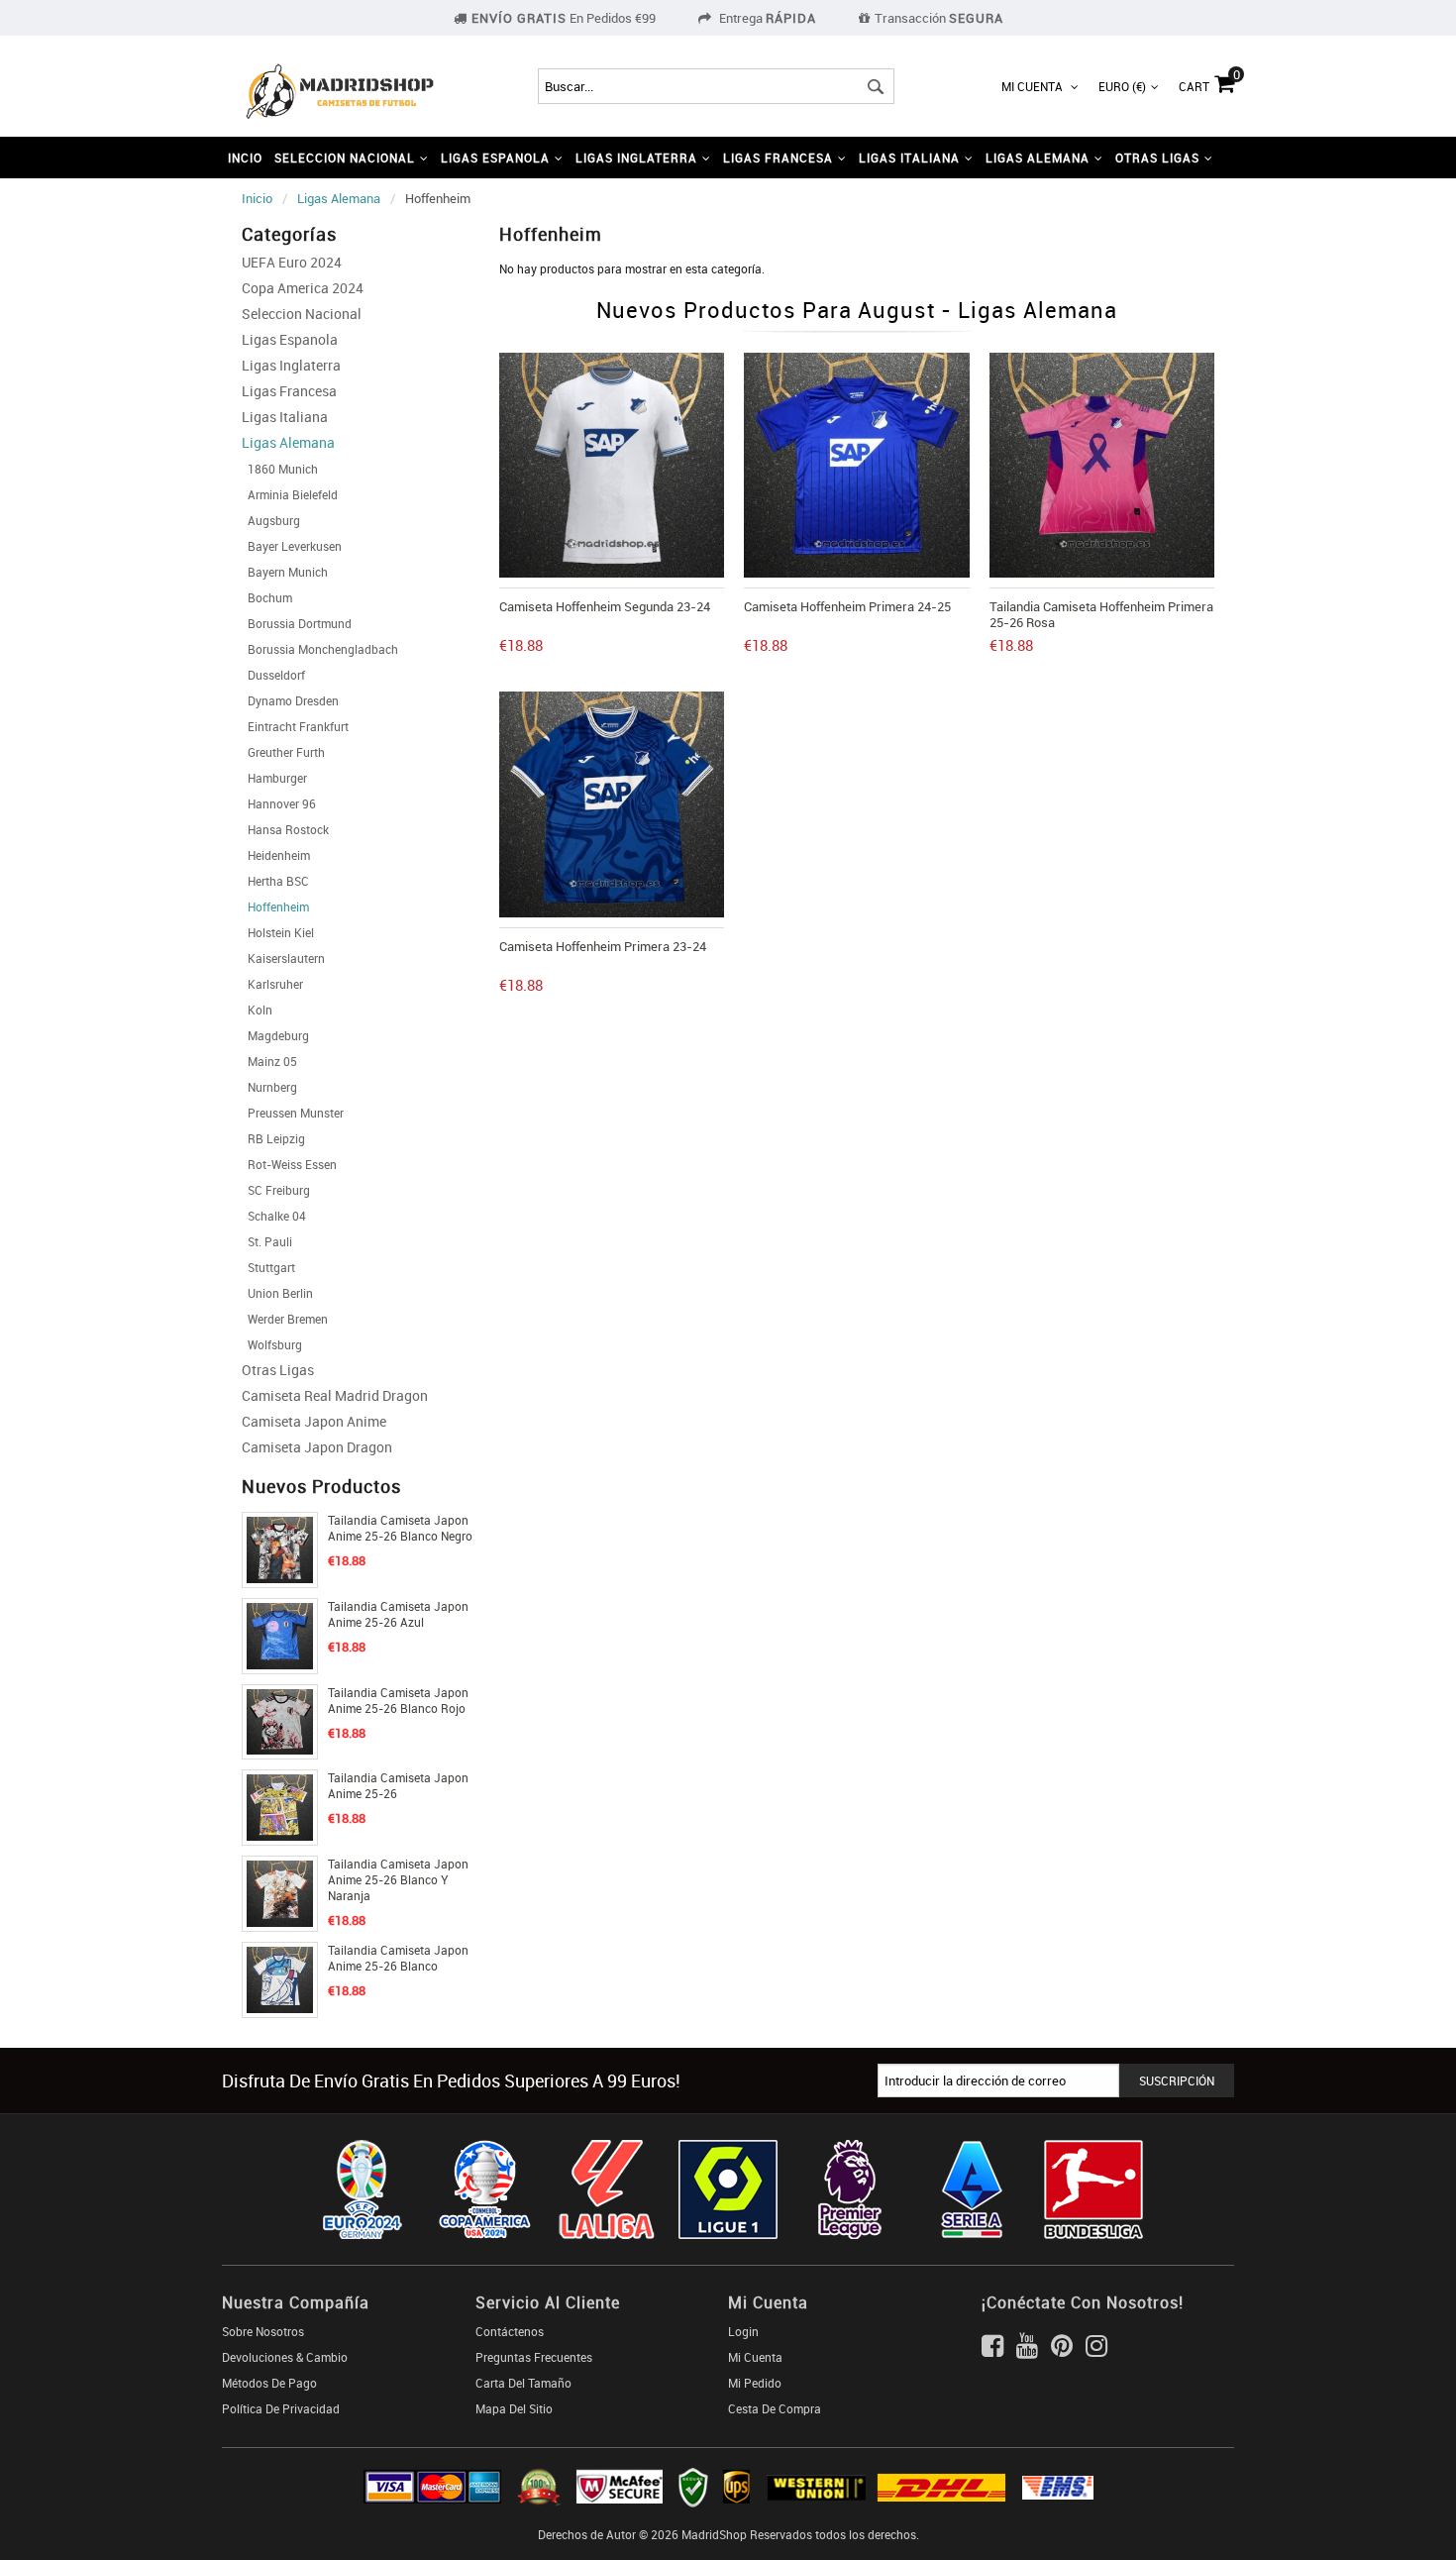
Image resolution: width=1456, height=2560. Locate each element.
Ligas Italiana (285, 417)
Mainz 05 (269, 1061)
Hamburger (274, 778)
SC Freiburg (276, 1190)
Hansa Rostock (285, 829)
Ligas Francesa (289, 391)
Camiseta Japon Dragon (317, 1447)
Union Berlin (277, 1293)
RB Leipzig (273, 1138)
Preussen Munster (293, 1113)
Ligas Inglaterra (291, 365)
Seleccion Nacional (302, 314)
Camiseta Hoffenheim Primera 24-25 (847, 606)
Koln (257, 1010)
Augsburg (271, 520)
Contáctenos (510, 2331)
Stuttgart (268, 1267)
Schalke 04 (274, 1216)
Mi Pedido (755, 2383)
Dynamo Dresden (290, 700)
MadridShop (714, 2534)
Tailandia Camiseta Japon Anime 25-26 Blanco (398, 1958)
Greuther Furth (283, 752)
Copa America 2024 (303, 288)
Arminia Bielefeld (290, 494)
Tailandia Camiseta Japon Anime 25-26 (398, 1785)
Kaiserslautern (283, 958)
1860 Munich (280, 469)
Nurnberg (269, 1087)
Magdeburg (275, 1035)
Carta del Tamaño (523, 2383)
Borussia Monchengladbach (320, 649)
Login (743, 2331)
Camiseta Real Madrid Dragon (335, 1395)
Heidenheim (276, 855)
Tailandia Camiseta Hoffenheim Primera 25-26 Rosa (1101, 614)
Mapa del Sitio (514, 2408)
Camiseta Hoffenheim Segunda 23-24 (605, 606)
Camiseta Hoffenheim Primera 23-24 (603, 946)
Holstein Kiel (278, 932)
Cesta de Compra (775, 2408)
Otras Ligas (278, 1370)
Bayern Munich (285, 572)
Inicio (257, 198)
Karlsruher (272, 984)
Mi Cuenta (1034, 86)
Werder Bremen (285, 1319)
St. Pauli (267, 1241)
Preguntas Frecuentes (534, 2357)
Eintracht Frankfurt (295, 726)
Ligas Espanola (290, 339)
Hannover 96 (279, 803)
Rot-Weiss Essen (289, 1164)
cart (1206, 81)
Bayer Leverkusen (292, 546)
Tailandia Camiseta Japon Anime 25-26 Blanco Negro (400, 1528)
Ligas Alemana (339, 198)
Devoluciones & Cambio (285, 2357)
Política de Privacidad (281, 2408)
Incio (245, 158)
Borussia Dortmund (297, 623)
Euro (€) (1122, 86)
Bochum (267, 597)
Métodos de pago (269, 2383)
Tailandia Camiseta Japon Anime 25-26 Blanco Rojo (398, 1700)
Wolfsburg (272, 1344)
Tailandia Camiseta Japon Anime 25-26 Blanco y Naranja (398, 1879)
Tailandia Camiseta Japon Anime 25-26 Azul (398, 1614)
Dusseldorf (273, 675)
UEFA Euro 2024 (292, 262)
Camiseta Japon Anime (314, 1421)
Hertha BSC (275, 881)
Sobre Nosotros (263, 2331)
